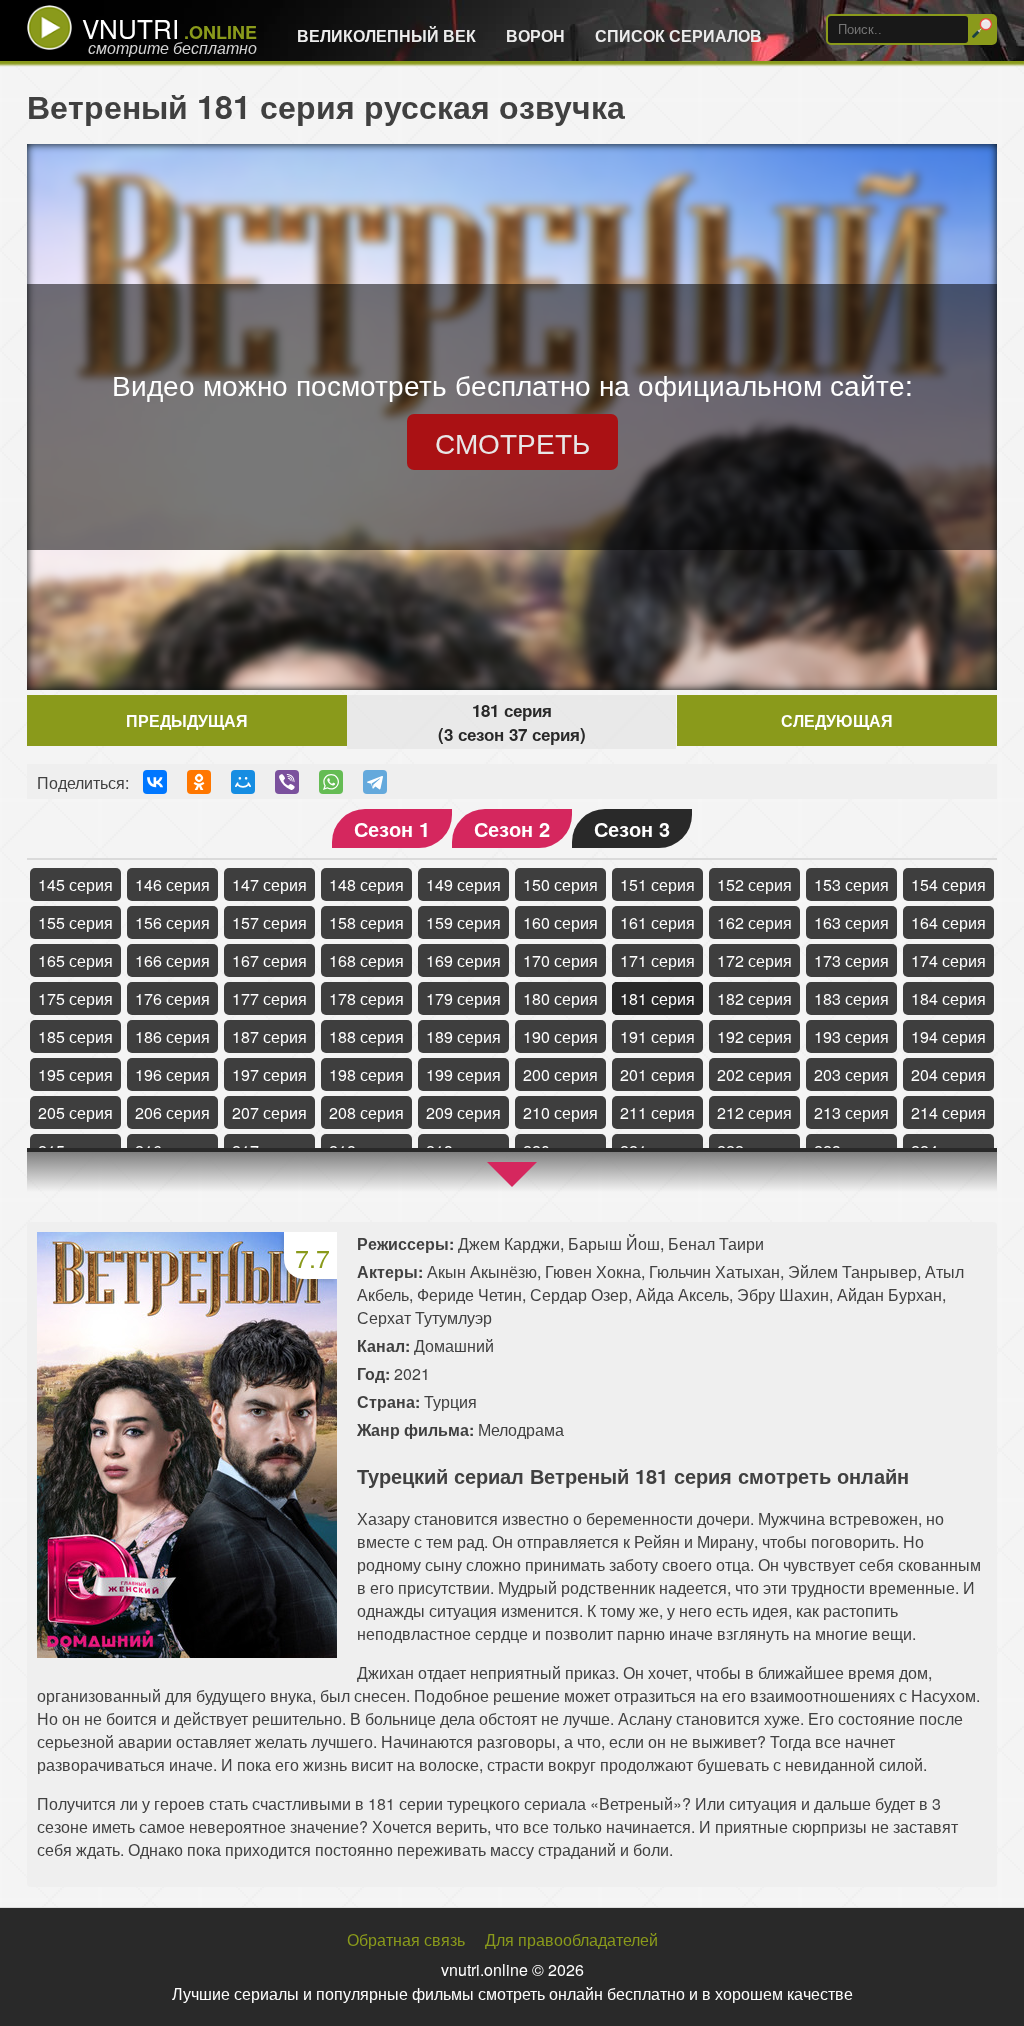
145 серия (75, 884)
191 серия (657, 1036)
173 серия (851, 960)
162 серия (754, 922)
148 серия (366, 884)
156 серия (172, 922)
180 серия (560, 998)
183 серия (851, 998)
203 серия (851, 1074)
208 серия (366, 1112)
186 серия (172, 1036)
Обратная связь (406, 1939)
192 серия (754, 1036)
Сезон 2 (512, 828)
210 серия (560, 1112)
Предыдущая (187, 720)
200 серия (560, 1074)
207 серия (269, 1112)
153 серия (851, 884)
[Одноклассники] (199, 782)
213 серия (851, 1112)
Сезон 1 (392, 828)
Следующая (837, 720)
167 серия (269, 960)
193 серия (851, 1036)
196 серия (172, 1074)
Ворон (535, 35)
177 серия (269, 998)
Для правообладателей (571, 1939)
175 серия (75, 998)
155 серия (75, 922)
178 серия (366, 998)
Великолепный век (386, 35)
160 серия (560, 922)
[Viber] (287, 782)
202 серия (754, 1074)
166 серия (172, 960)
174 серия (948, 960)
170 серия (560, 960)
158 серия (366, 922)
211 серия (657, 1112)
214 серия (948, 1112)
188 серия (366, 1036)
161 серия (657, 922)
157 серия (269, 922)
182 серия (754, 998)
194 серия (948, 1036)
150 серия (560, 884)
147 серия (269, 884)
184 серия (948, 998)
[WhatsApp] (331, 782)
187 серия (269, 1036)
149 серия (463, 884)
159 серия (463, 922)
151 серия (657, 884)
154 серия (948, 884)
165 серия (75, 960)
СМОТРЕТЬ (512, 442)
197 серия (269, 1074)
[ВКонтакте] (155, 782)
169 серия (463, 960)
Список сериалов (678, 35)
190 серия (560, 1036)
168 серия (366, 960)
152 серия (754, 884)
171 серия (657, 960)
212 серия (754, 1112)
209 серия (463, 1112)
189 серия (463, 1036)
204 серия (948, 1074)
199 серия (463, 1074)
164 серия (948, 922)
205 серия (75, 1112)
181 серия (657, 998)
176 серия (172, 998)
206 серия (172, 1112)
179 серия (463, 998)
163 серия (851, 922)
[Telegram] (375, 782)
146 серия (172, 884)
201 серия (657, 1074)
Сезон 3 (632, 828)
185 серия (75, 1036)
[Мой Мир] (243, 782)
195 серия (75, 1074)
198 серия (366, 1074)
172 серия (754, 960)
